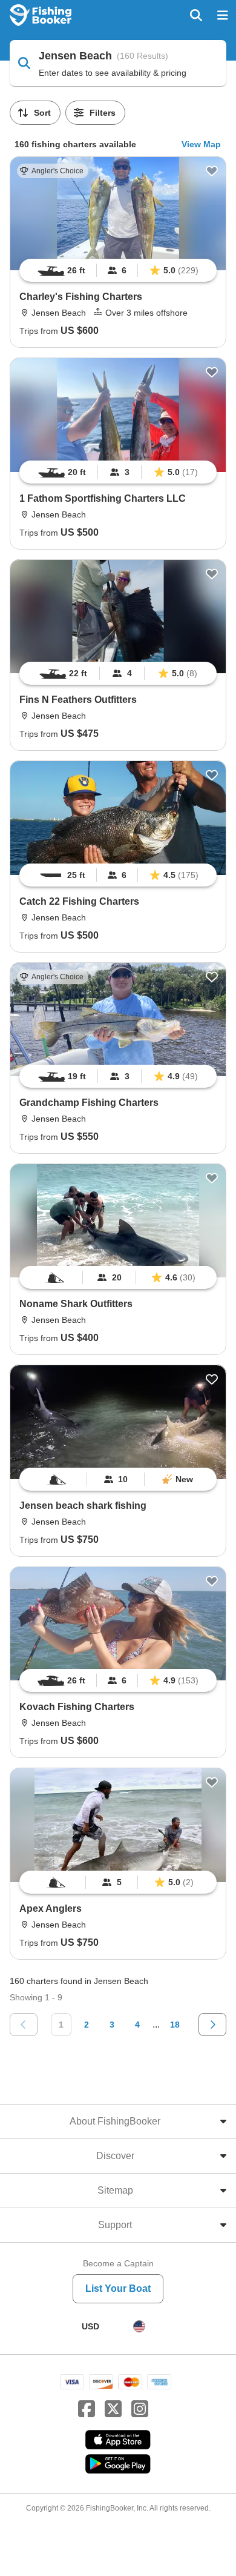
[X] (113, 2409)
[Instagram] (140, 2409)
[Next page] (212, 2025)
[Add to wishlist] (212, 171)
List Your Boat (118, 2288)
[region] (118, 270)
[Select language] (139, 2326)
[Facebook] (87, 2409)
